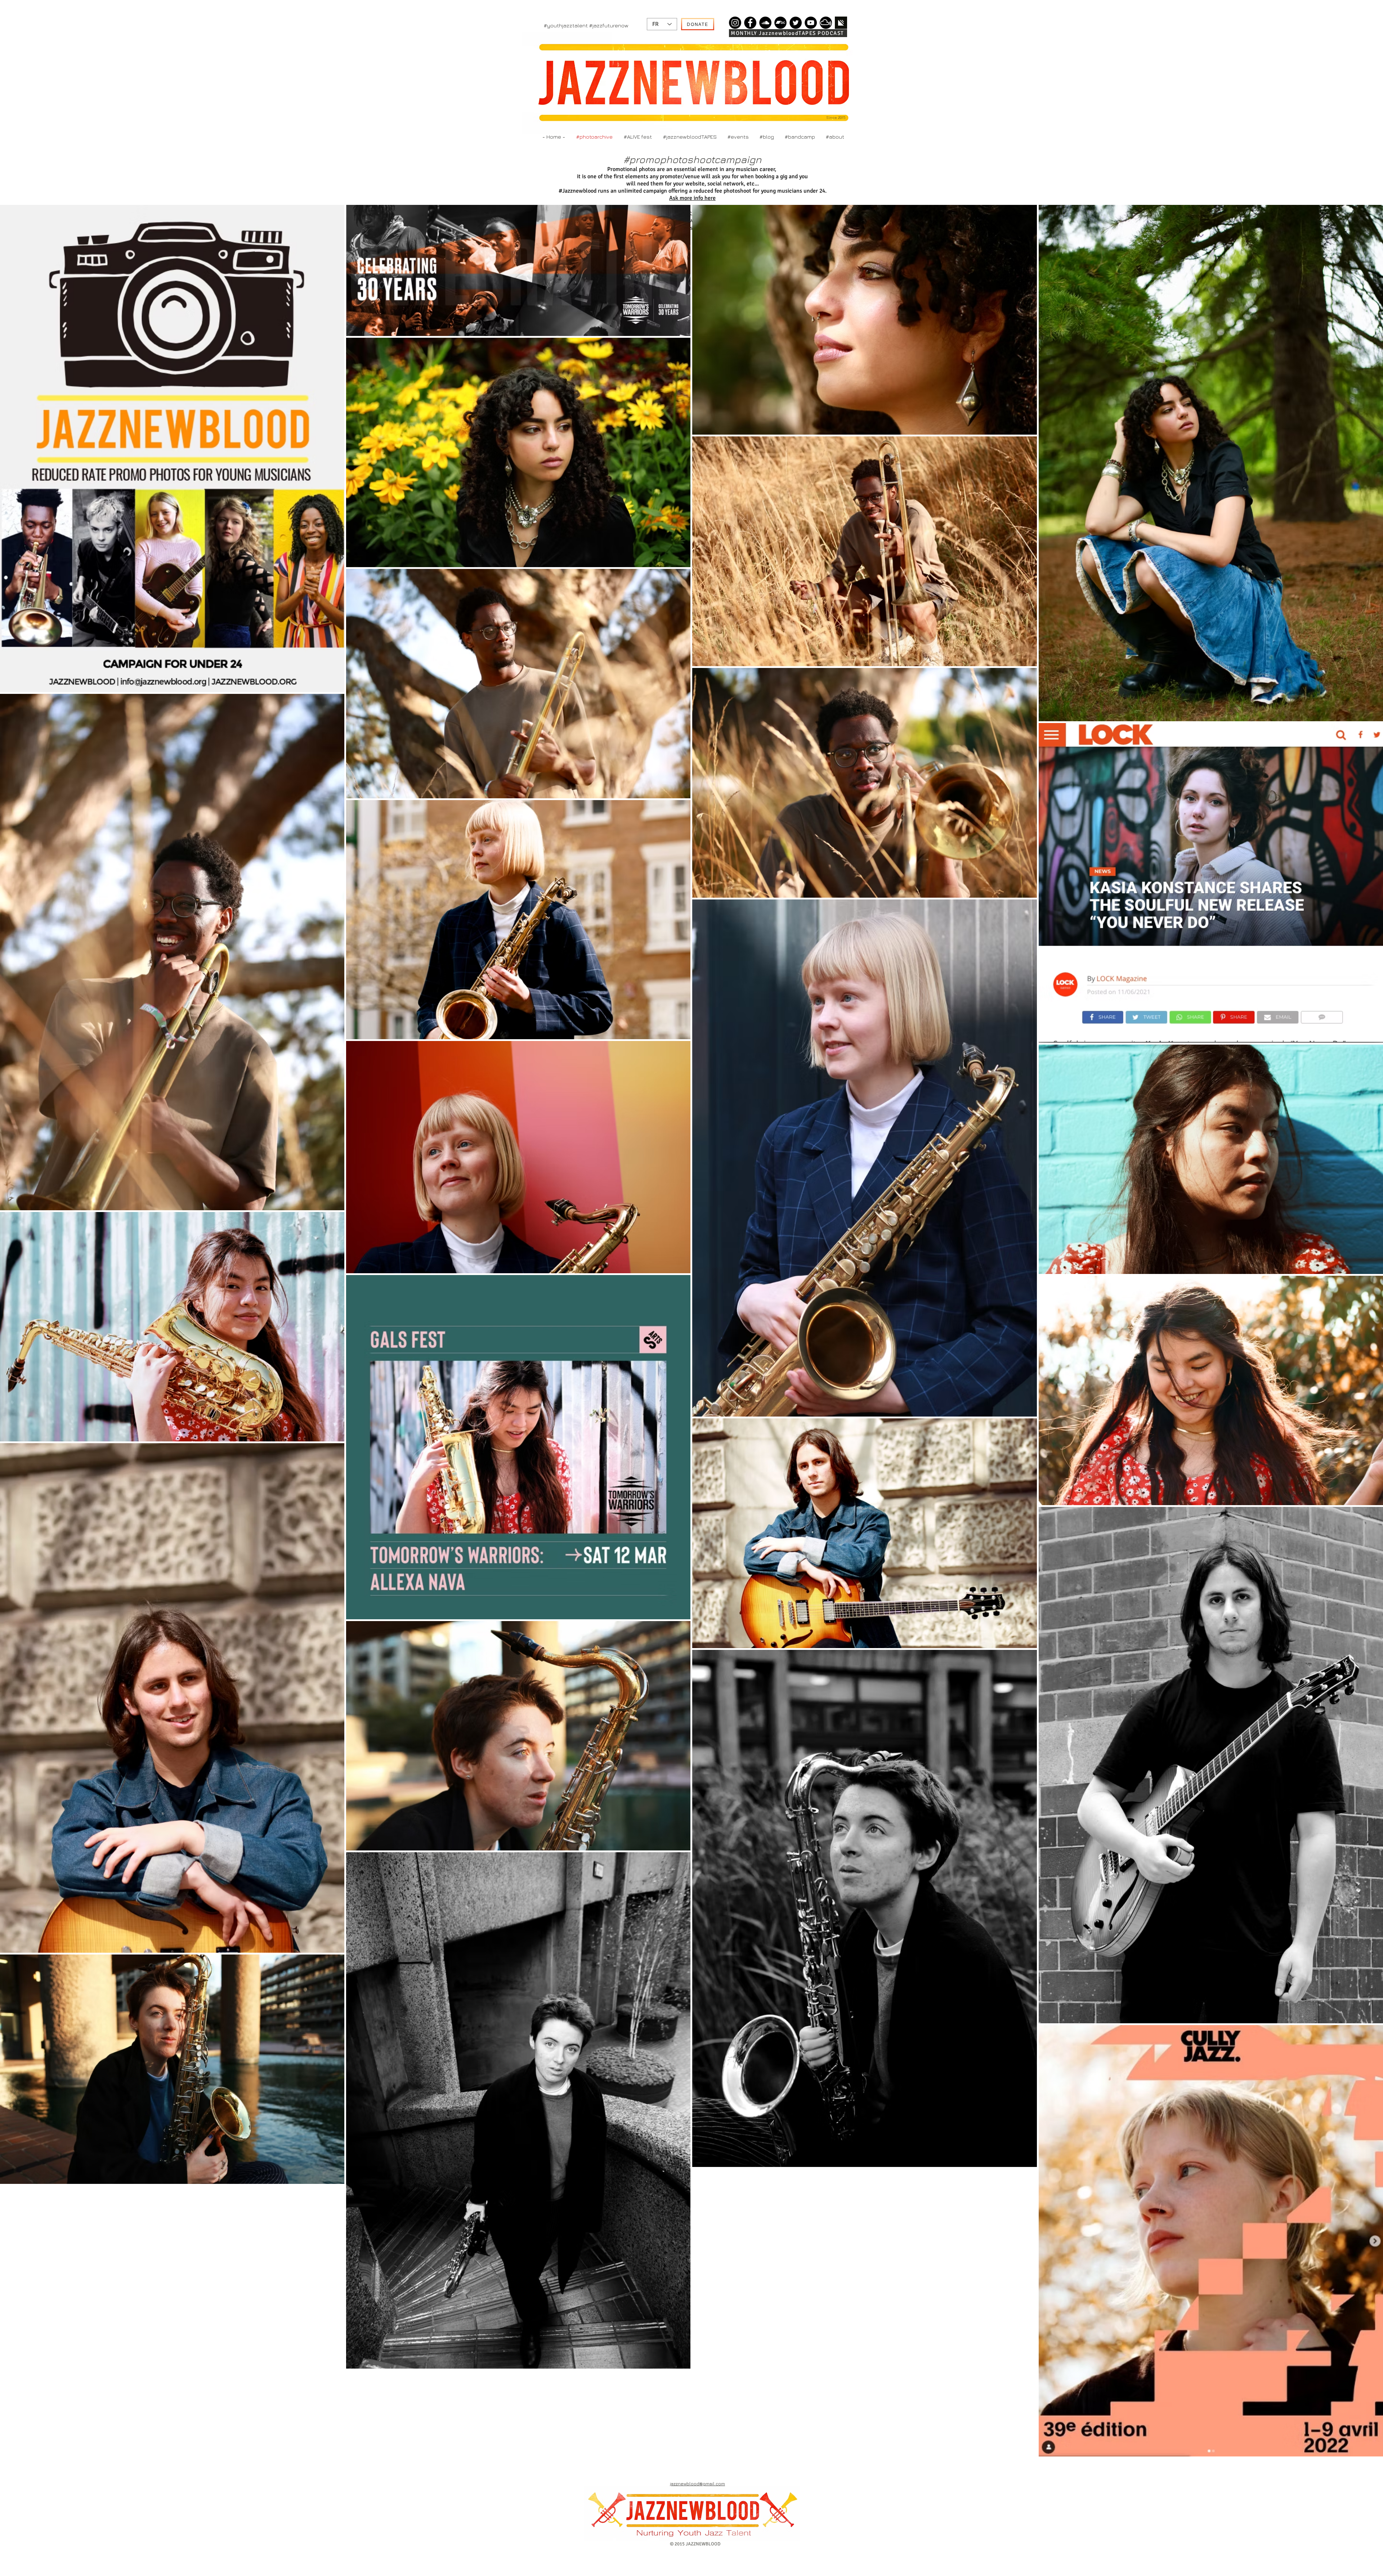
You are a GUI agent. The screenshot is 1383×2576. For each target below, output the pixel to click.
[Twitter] (796, 23)
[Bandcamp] (780, 23)
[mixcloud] (826, 23)
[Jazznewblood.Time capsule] (735, 23)
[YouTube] (811, 23)
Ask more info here (692, 198)
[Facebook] (750, 23)
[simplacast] (841, 23)
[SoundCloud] (765, 23)
